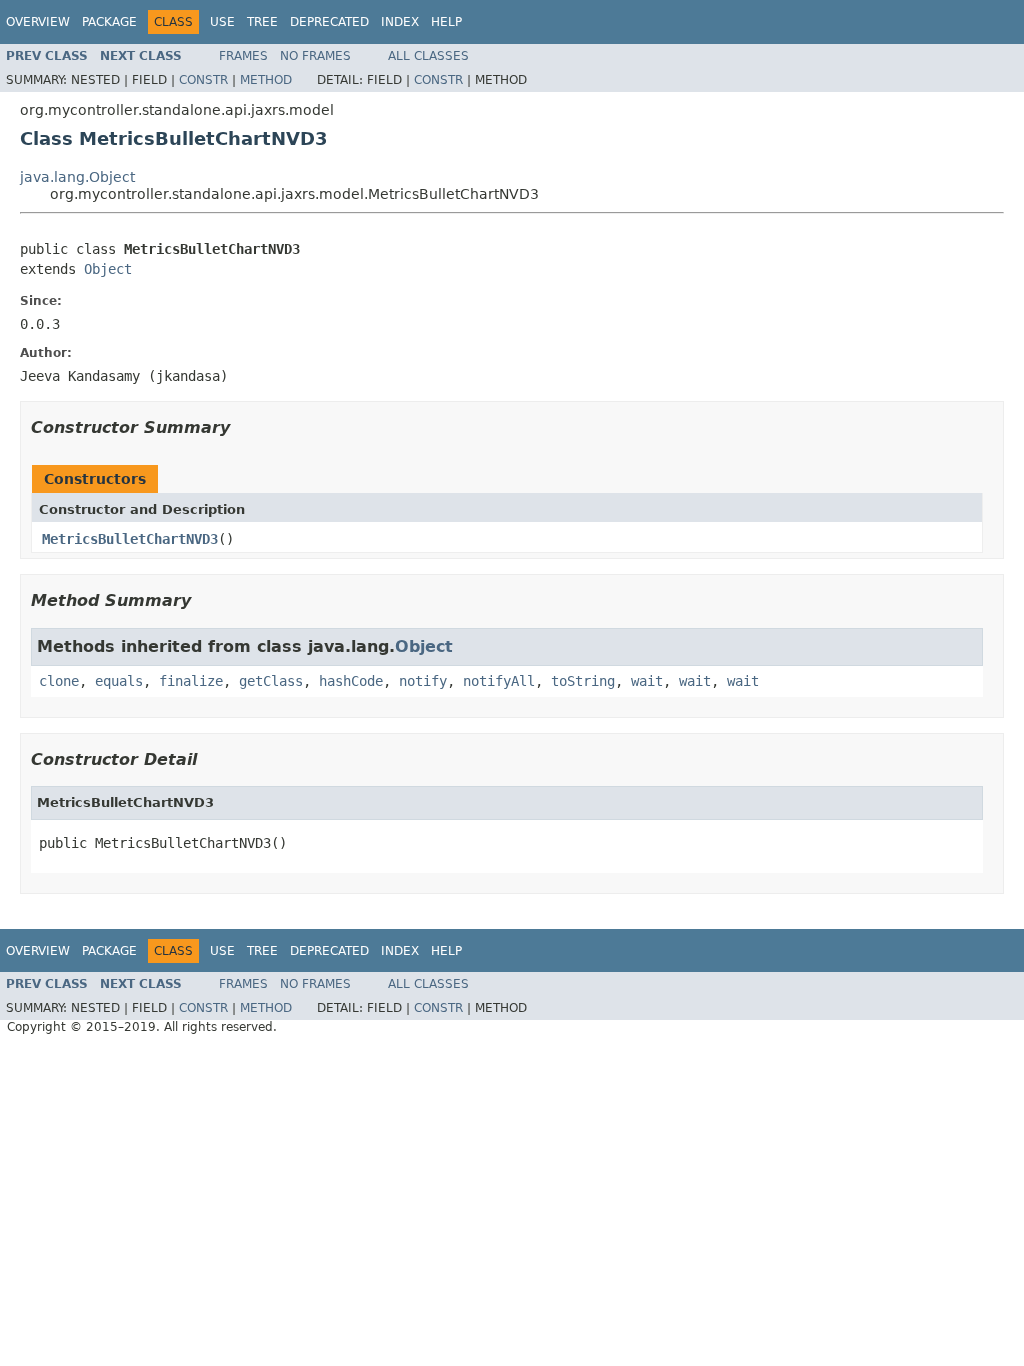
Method (266, 80)
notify (423, 681)
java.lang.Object (77, 177)
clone (59, 681)
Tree (262, 22)
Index (400, 22)
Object (108, 269)
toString (583, 681)
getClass (271, 681)
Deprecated (329, 22)
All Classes (428, 56)
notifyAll (499, 681)
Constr (203, 80)
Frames (243, 56)
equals (119, 681)
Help (446, 22)
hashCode (351, 681)
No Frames (315, 56)
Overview (38, 22)
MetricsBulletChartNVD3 (130, 539)
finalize (191, 681)
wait (647, 681)
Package (109, 22)
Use (222, 22)
